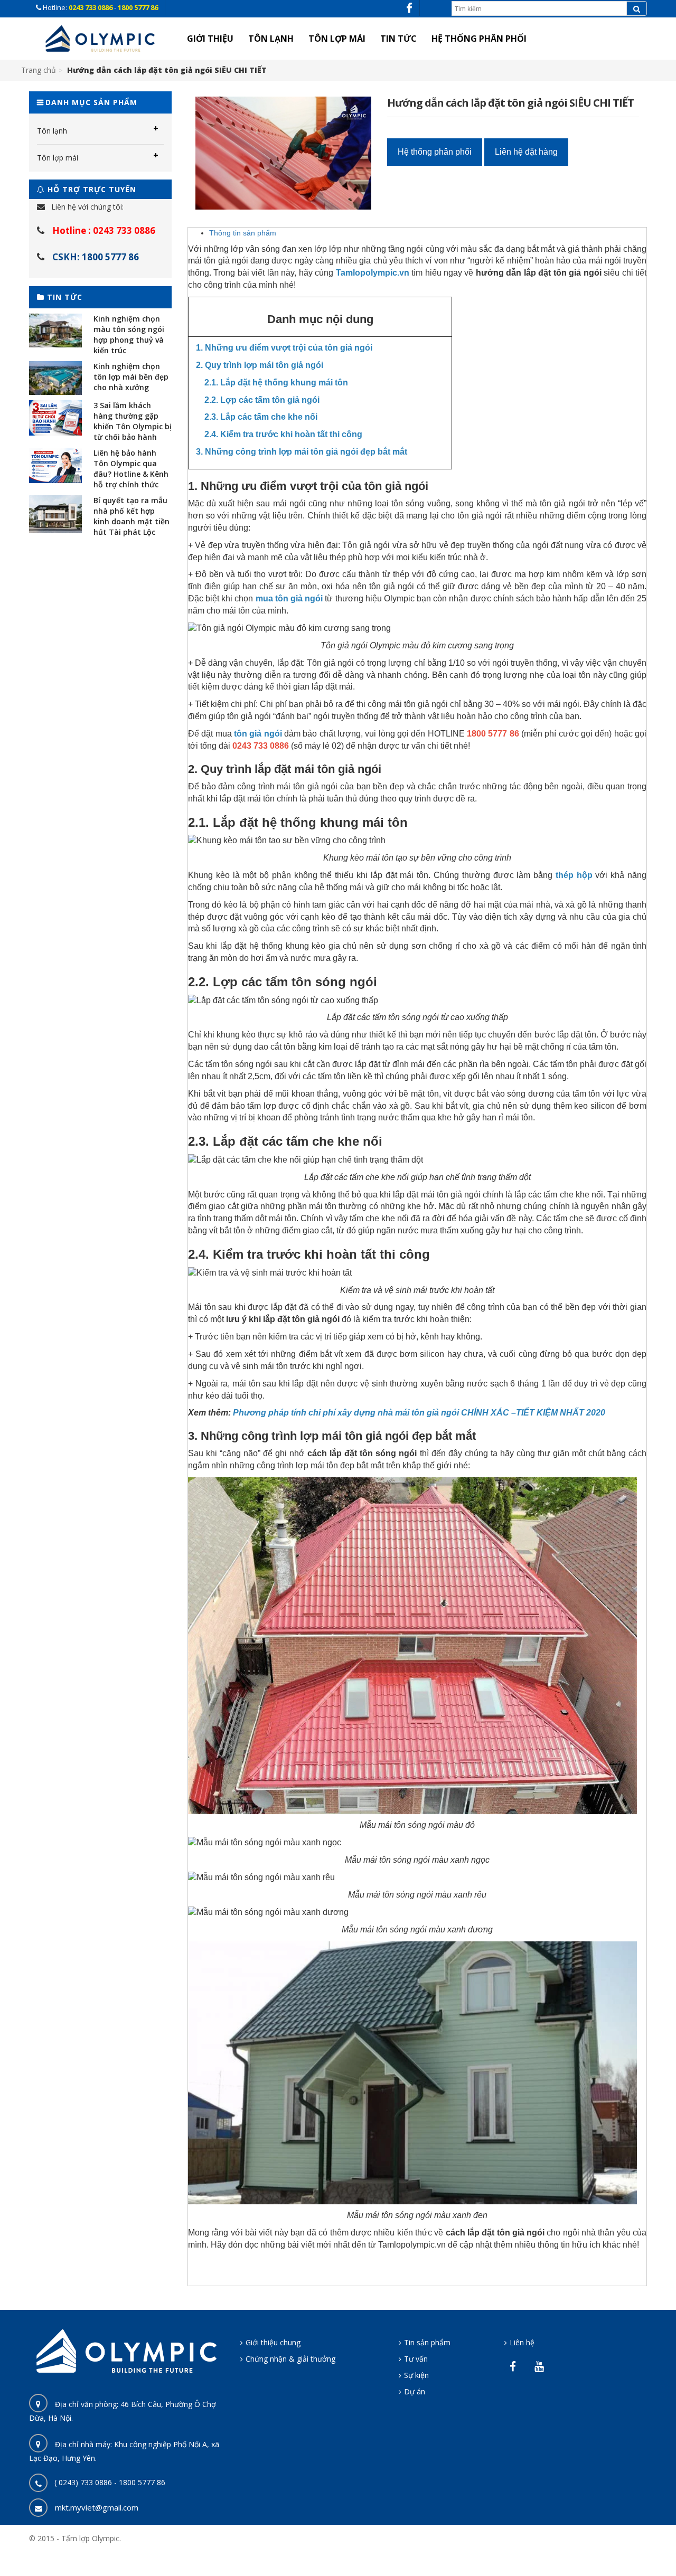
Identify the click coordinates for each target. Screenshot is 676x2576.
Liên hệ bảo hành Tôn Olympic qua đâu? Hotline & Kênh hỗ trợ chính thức (131, 469)
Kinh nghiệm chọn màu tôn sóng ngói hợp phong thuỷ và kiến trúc (129, 334)
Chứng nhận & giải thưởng (290, 2359)
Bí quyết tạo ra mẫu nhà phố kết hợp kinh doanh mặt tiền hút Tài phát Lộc (132, 516)
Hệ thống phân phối (435, 152)
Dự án (415, 2391)
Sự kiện (416, 2375)
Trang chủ (39, 70)
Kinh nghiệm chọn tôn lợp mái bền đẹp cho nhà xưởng (131, 377)
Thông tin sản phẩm (243, 233)
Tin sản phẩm (427, 2342)
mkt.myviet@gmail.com (97, 2507)
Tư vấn (416, 2359)
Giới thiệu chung (273, 2342)
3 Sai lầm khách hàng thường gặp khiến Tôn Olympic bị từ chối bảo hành (133, 421)
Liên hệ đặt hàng (526, 152)
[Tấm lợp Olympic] (100, 39)
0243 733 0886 (91, 7)
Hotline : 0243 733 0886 (104, 230)
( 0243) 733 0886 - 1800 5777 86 (110, 2482)
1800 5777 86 (138, 7)
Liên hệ (522, 2342)
